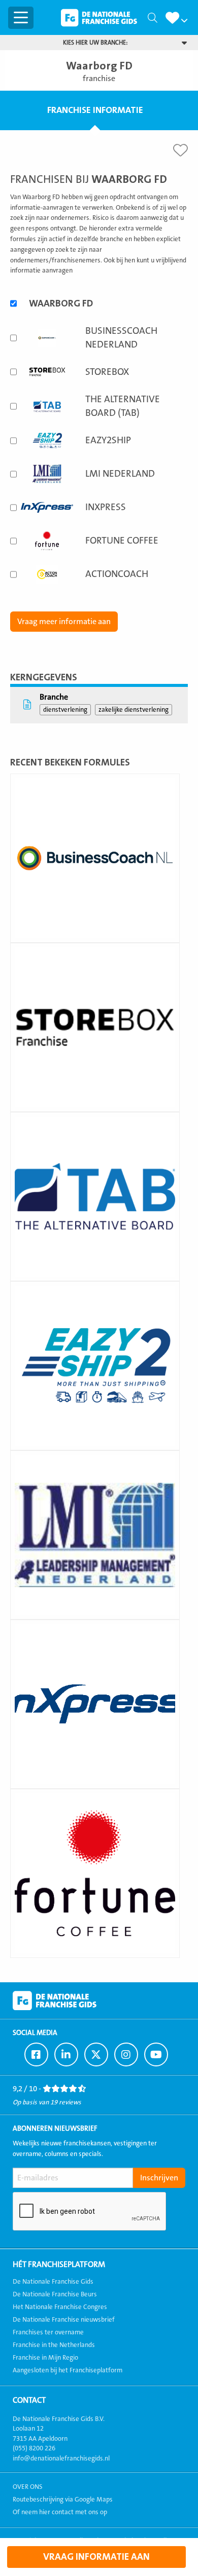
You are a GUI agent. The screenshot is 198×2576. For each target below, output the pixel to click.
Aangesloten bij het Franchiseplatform (68, 2370)
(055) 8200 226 (34, 2448)
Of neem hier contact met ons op (60, 2512)
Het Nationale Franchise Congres (60, 2307)
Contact (29, 2400)
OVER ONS (28, 2487)
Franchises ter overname (48, 2332)
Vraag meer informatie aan (64, 622)
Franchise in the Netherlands (54, 2345)
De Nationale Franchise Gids (99, 18)
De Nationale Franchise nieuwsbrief (64, 2320)
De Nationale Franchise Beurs (55, 2294)
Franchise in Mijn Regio (45, 2358)
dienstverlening (65, 710)
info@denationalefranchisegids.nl (61, 2458)
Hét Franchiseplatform (59, 2264)
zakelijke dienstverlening (134, 710)
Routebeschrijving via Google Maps (63, 2500)
